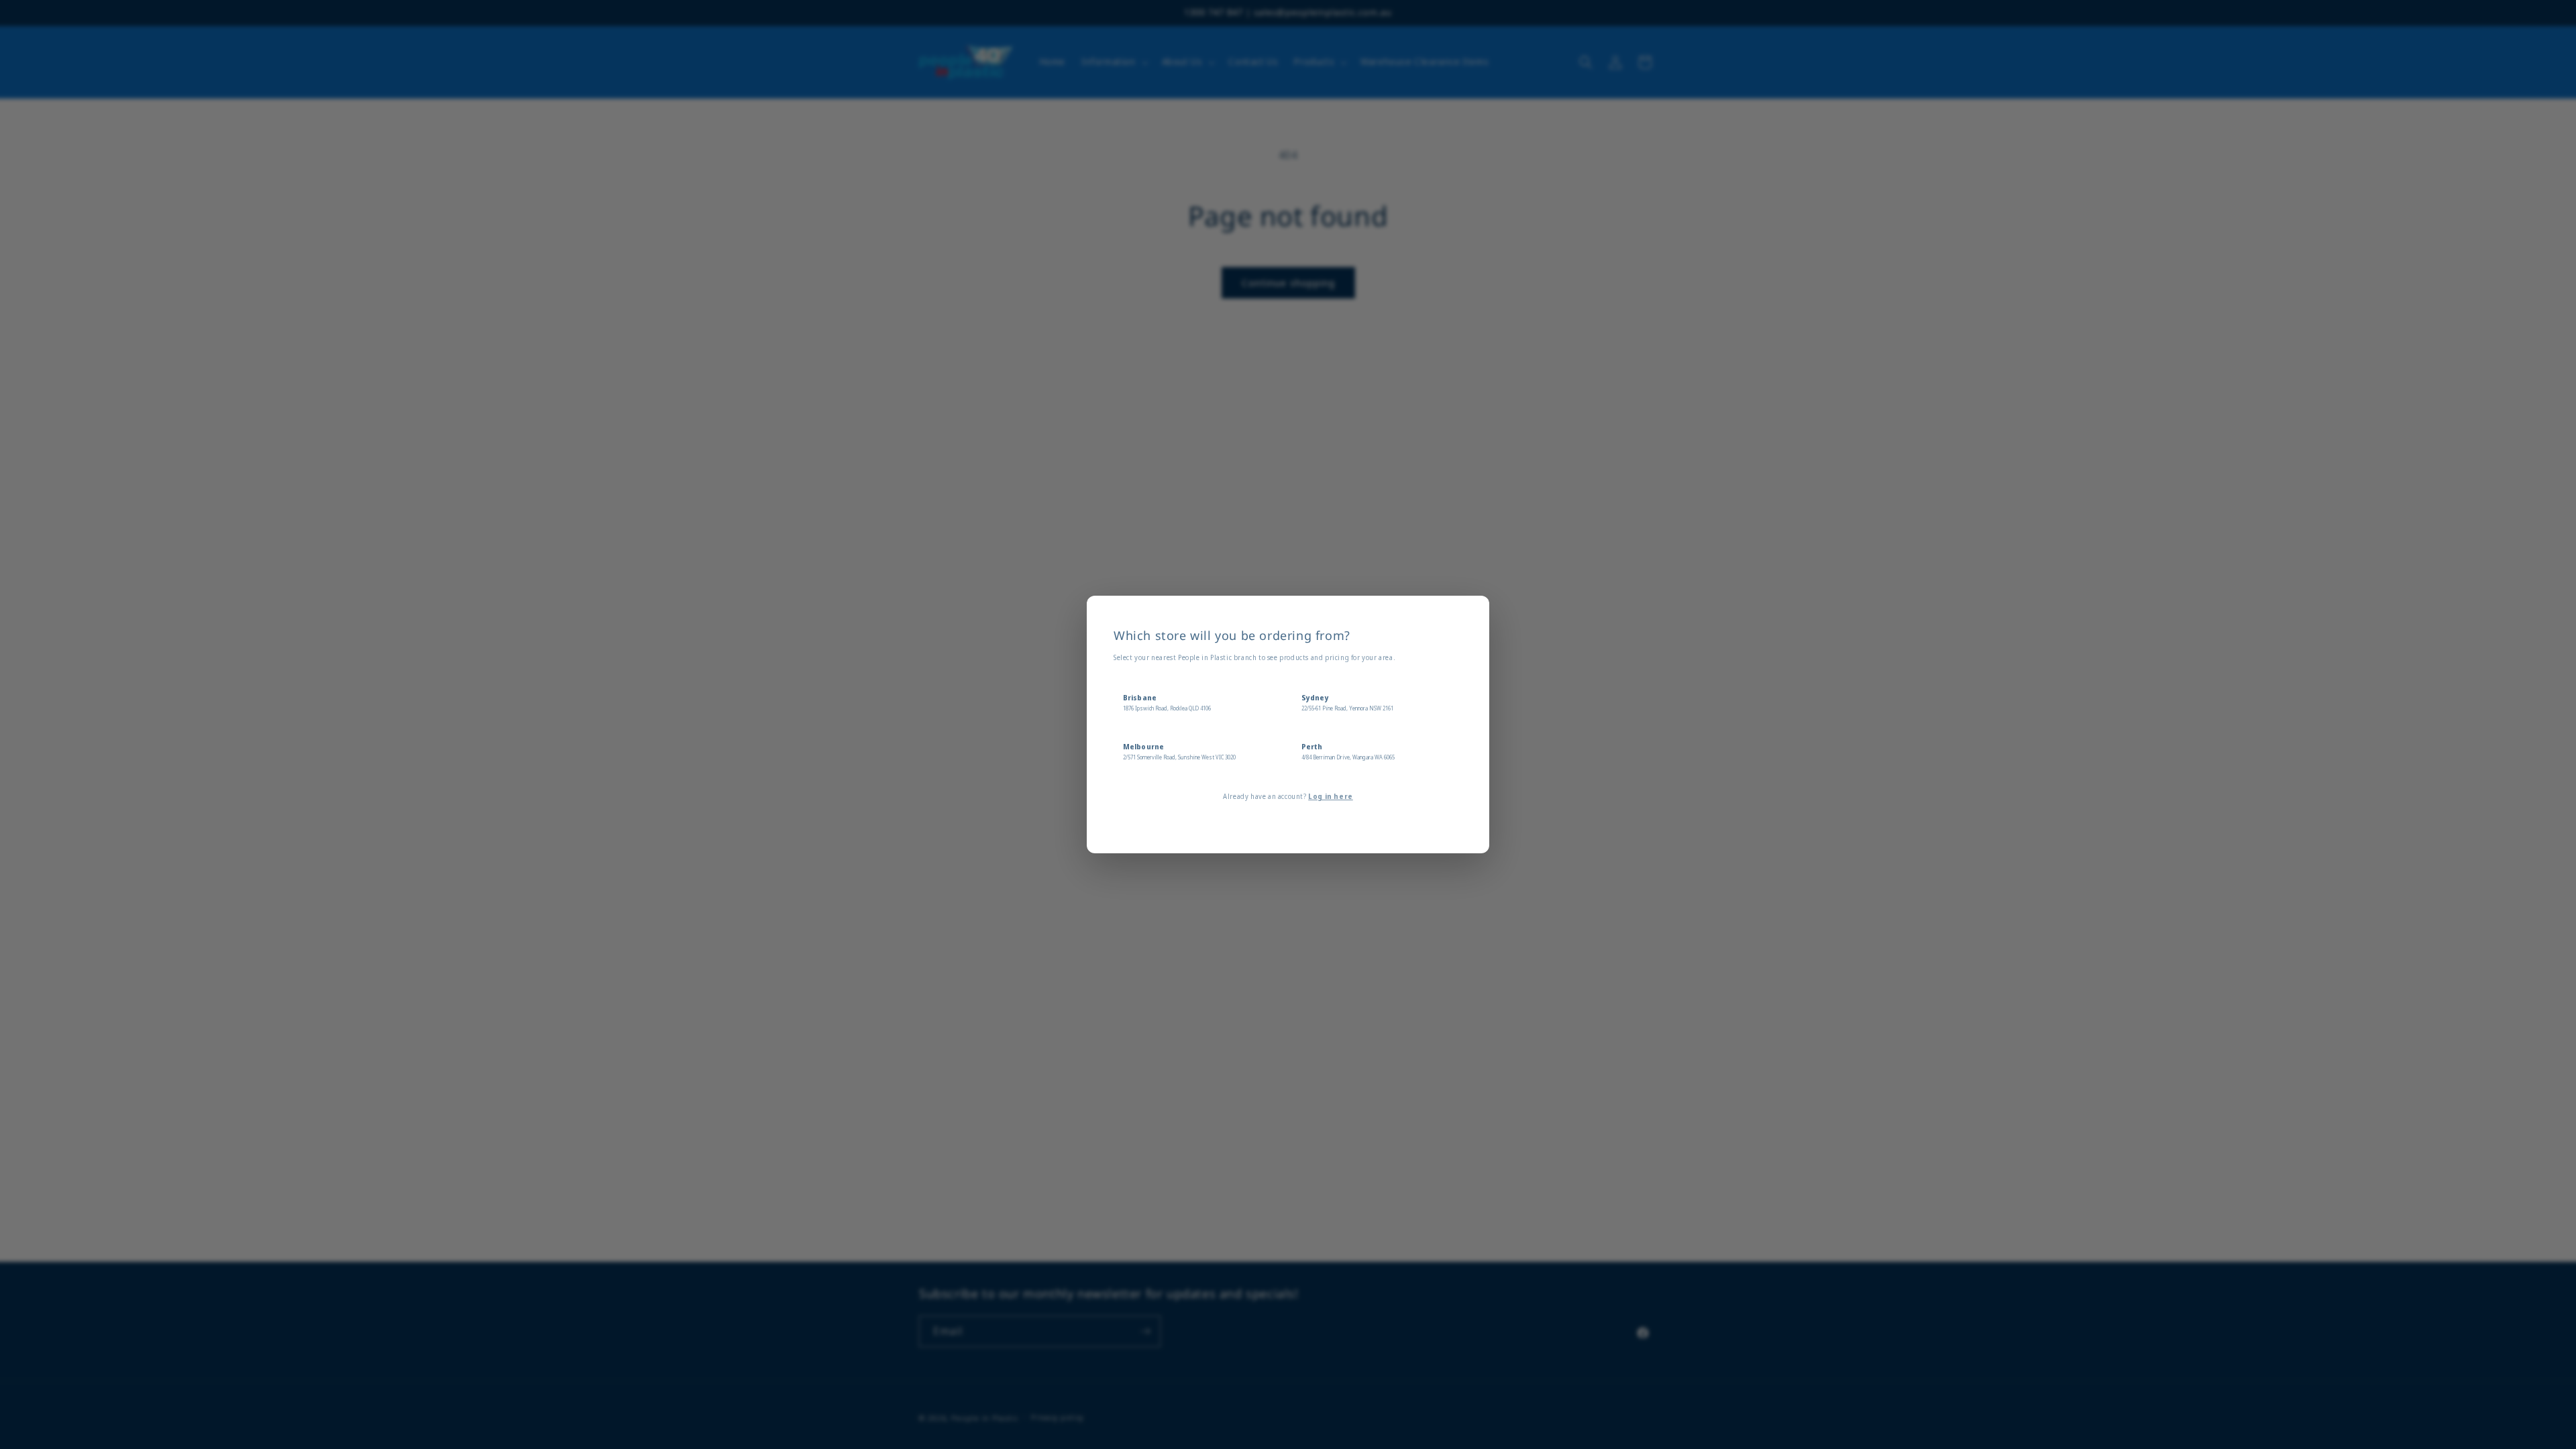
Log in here (1331, 796)
